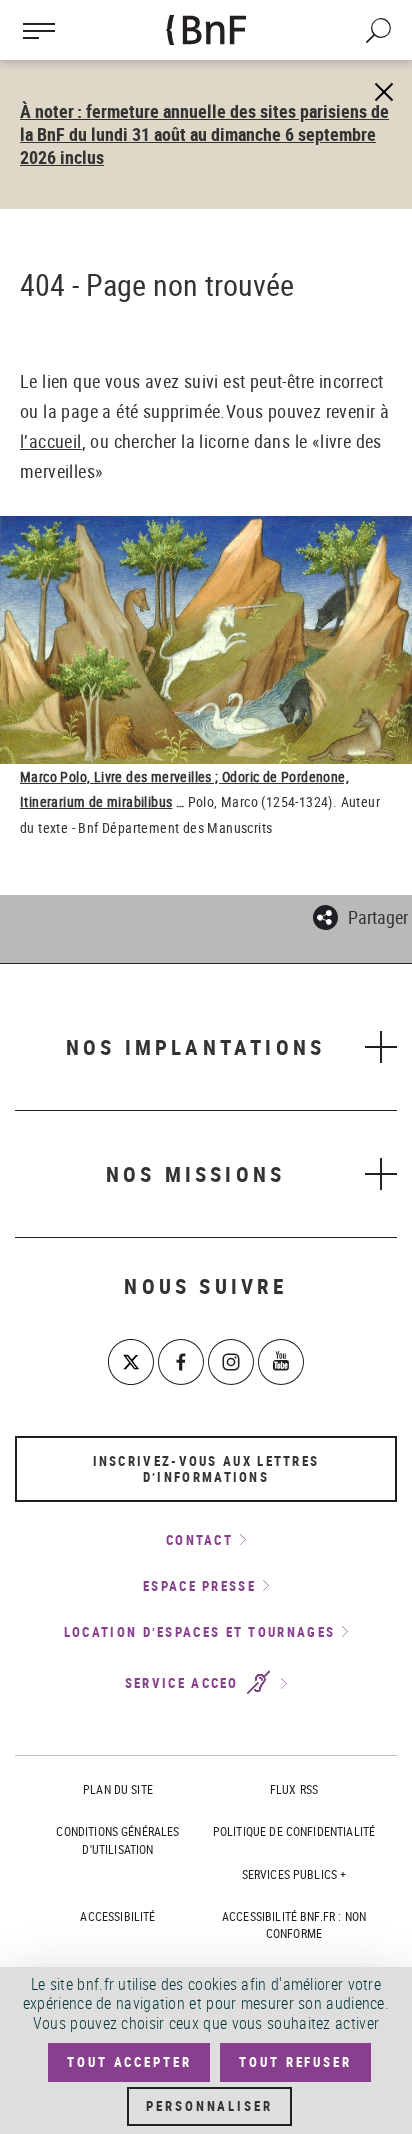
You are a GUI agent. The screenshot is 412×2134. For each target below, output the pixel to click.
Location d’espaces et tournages (199, 1632)
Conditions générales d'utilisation (117, 1839)
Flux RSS (294, 1789)
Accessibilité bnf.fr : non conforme (294, 1924)
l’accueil (51, 441)
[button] (360, 914)
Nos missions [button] (195, 1174)
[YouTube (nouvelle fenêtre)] (281, 1362)
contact (199, 1540)
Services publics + (294, 1874)
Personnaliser (209, 2106)
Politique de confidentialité (294, 1831)
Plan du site (118, 1789)
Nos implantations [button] (195, 1047)
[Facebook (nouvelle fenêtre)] (181, 1362)
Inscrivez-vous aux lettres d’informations (206, 1469)
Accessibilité (117, 1916)
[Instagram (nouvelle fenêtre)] (231, 1362)
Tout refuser (295, 2062)
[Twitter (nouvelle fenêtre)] (131, 1362)
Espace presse (199, 1586)
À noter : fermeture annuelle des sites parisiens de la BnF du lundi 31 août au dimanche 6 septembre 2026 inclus (204, 134)
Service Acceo (184, 1684)
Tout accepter (129, 2062)
